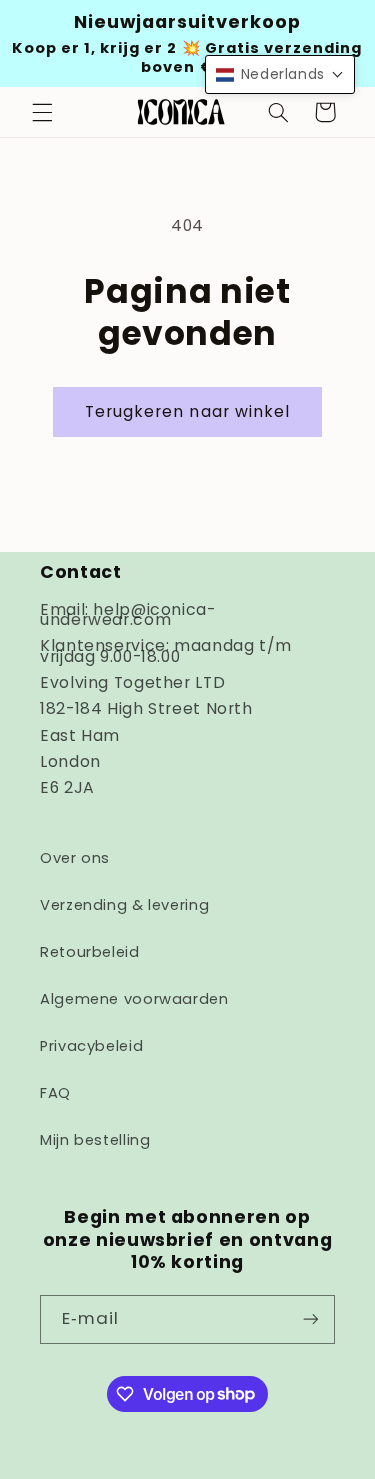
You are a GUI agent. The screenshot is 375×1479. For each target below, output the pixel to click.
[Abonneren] (311, 1319)
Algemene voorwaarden (134, 999)
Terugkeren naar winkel (187, 411)
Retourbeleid (90, 952)
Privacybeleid (91, 1046)
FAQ (55, 1093)
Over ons (75, 858)
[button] (42, 112)
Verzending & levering (124, 905)
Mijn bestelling (95, 1140)
